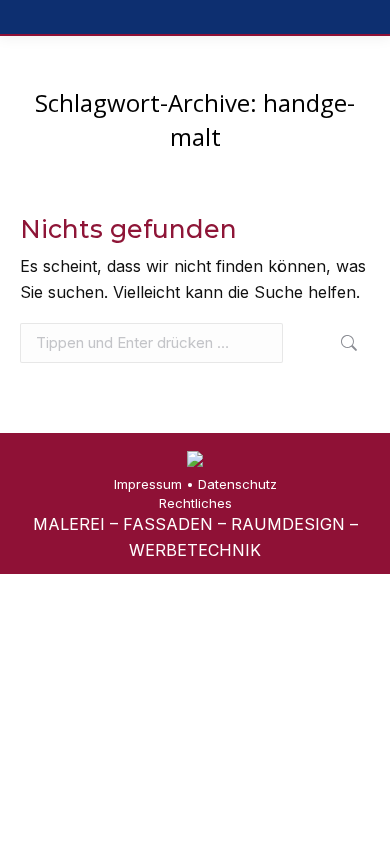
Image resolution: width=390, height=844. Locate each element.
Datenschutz (237, 484)
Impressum (148, 484)
